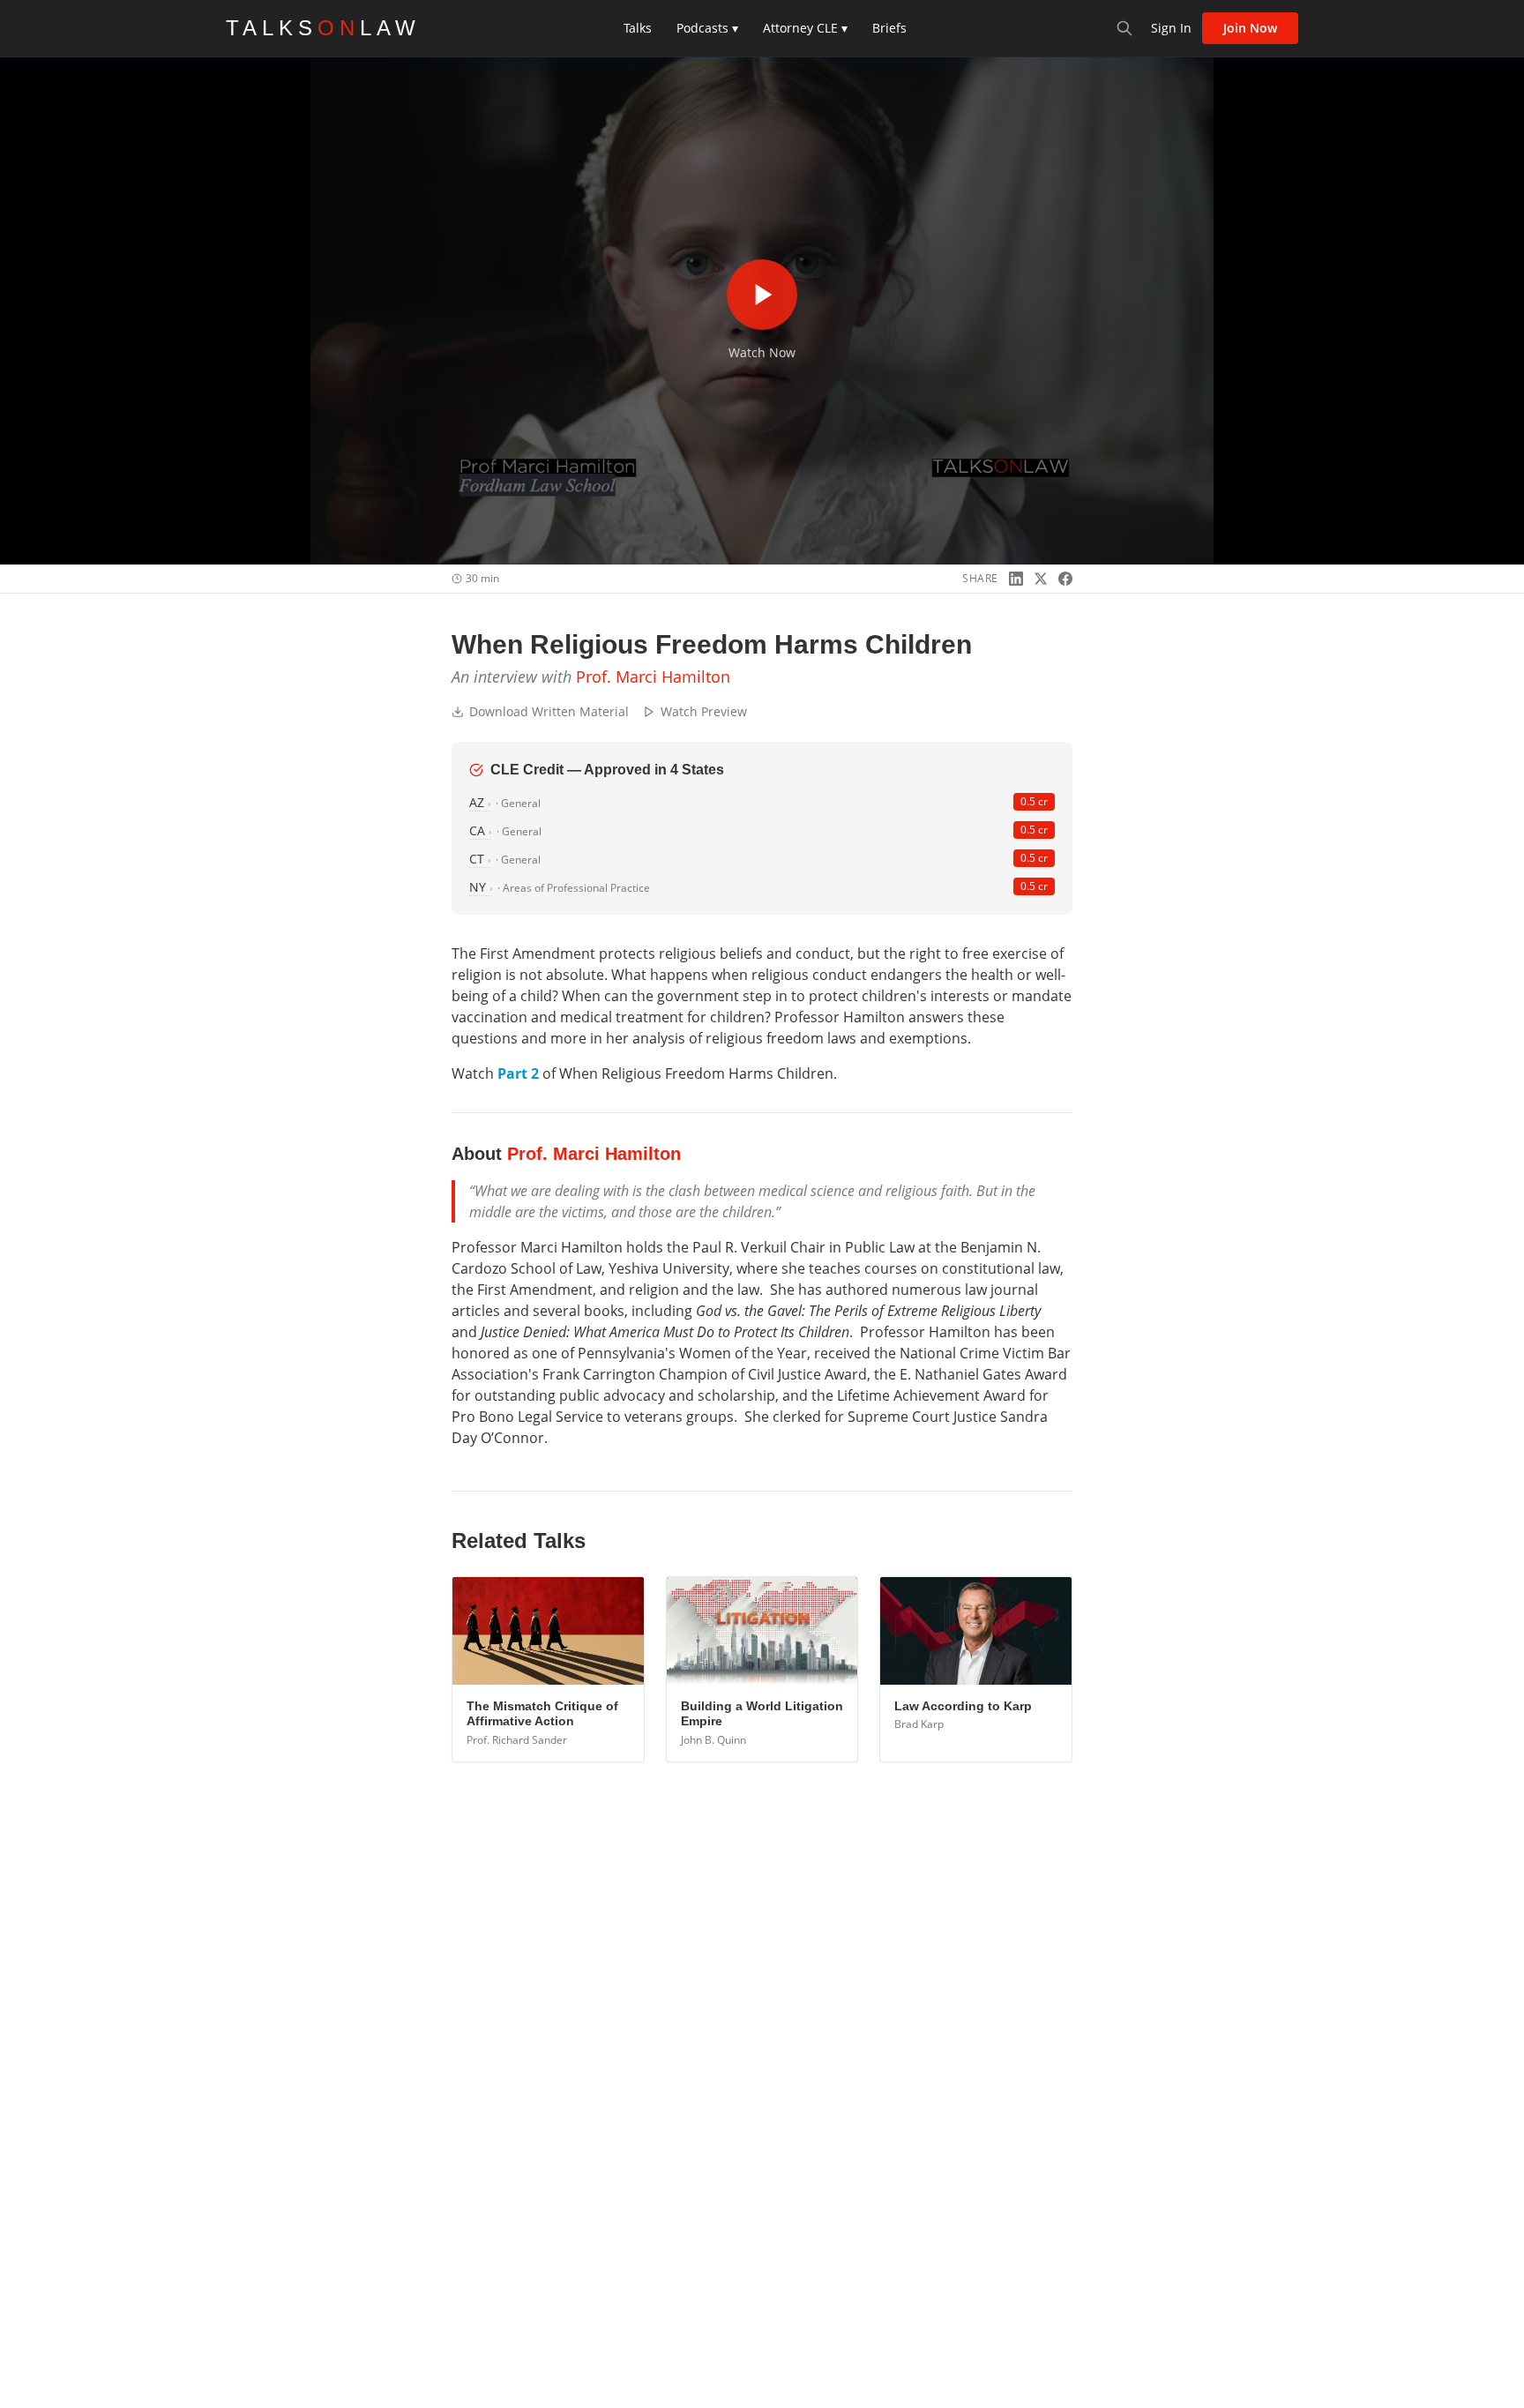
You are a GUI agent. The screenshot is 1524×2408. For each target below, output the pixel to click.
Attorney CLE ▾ (805, 28)
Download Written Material (549, 711)
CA (480, 830)
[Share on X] (1041, 579)
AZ (480, 802)
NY (481, 887)
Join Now (1250, 28)
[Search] (1124, 28)
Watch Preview (704, 711)
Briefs (889, 28)
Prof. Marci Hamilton (653, 677)
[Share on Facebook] (1065, 579)
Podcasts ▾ (707, 28)
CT (480, 859)
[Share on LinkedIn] (1016, 579)
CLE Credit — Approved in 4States (607, 770)
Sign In (1171, 28)
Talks (638, 28)
